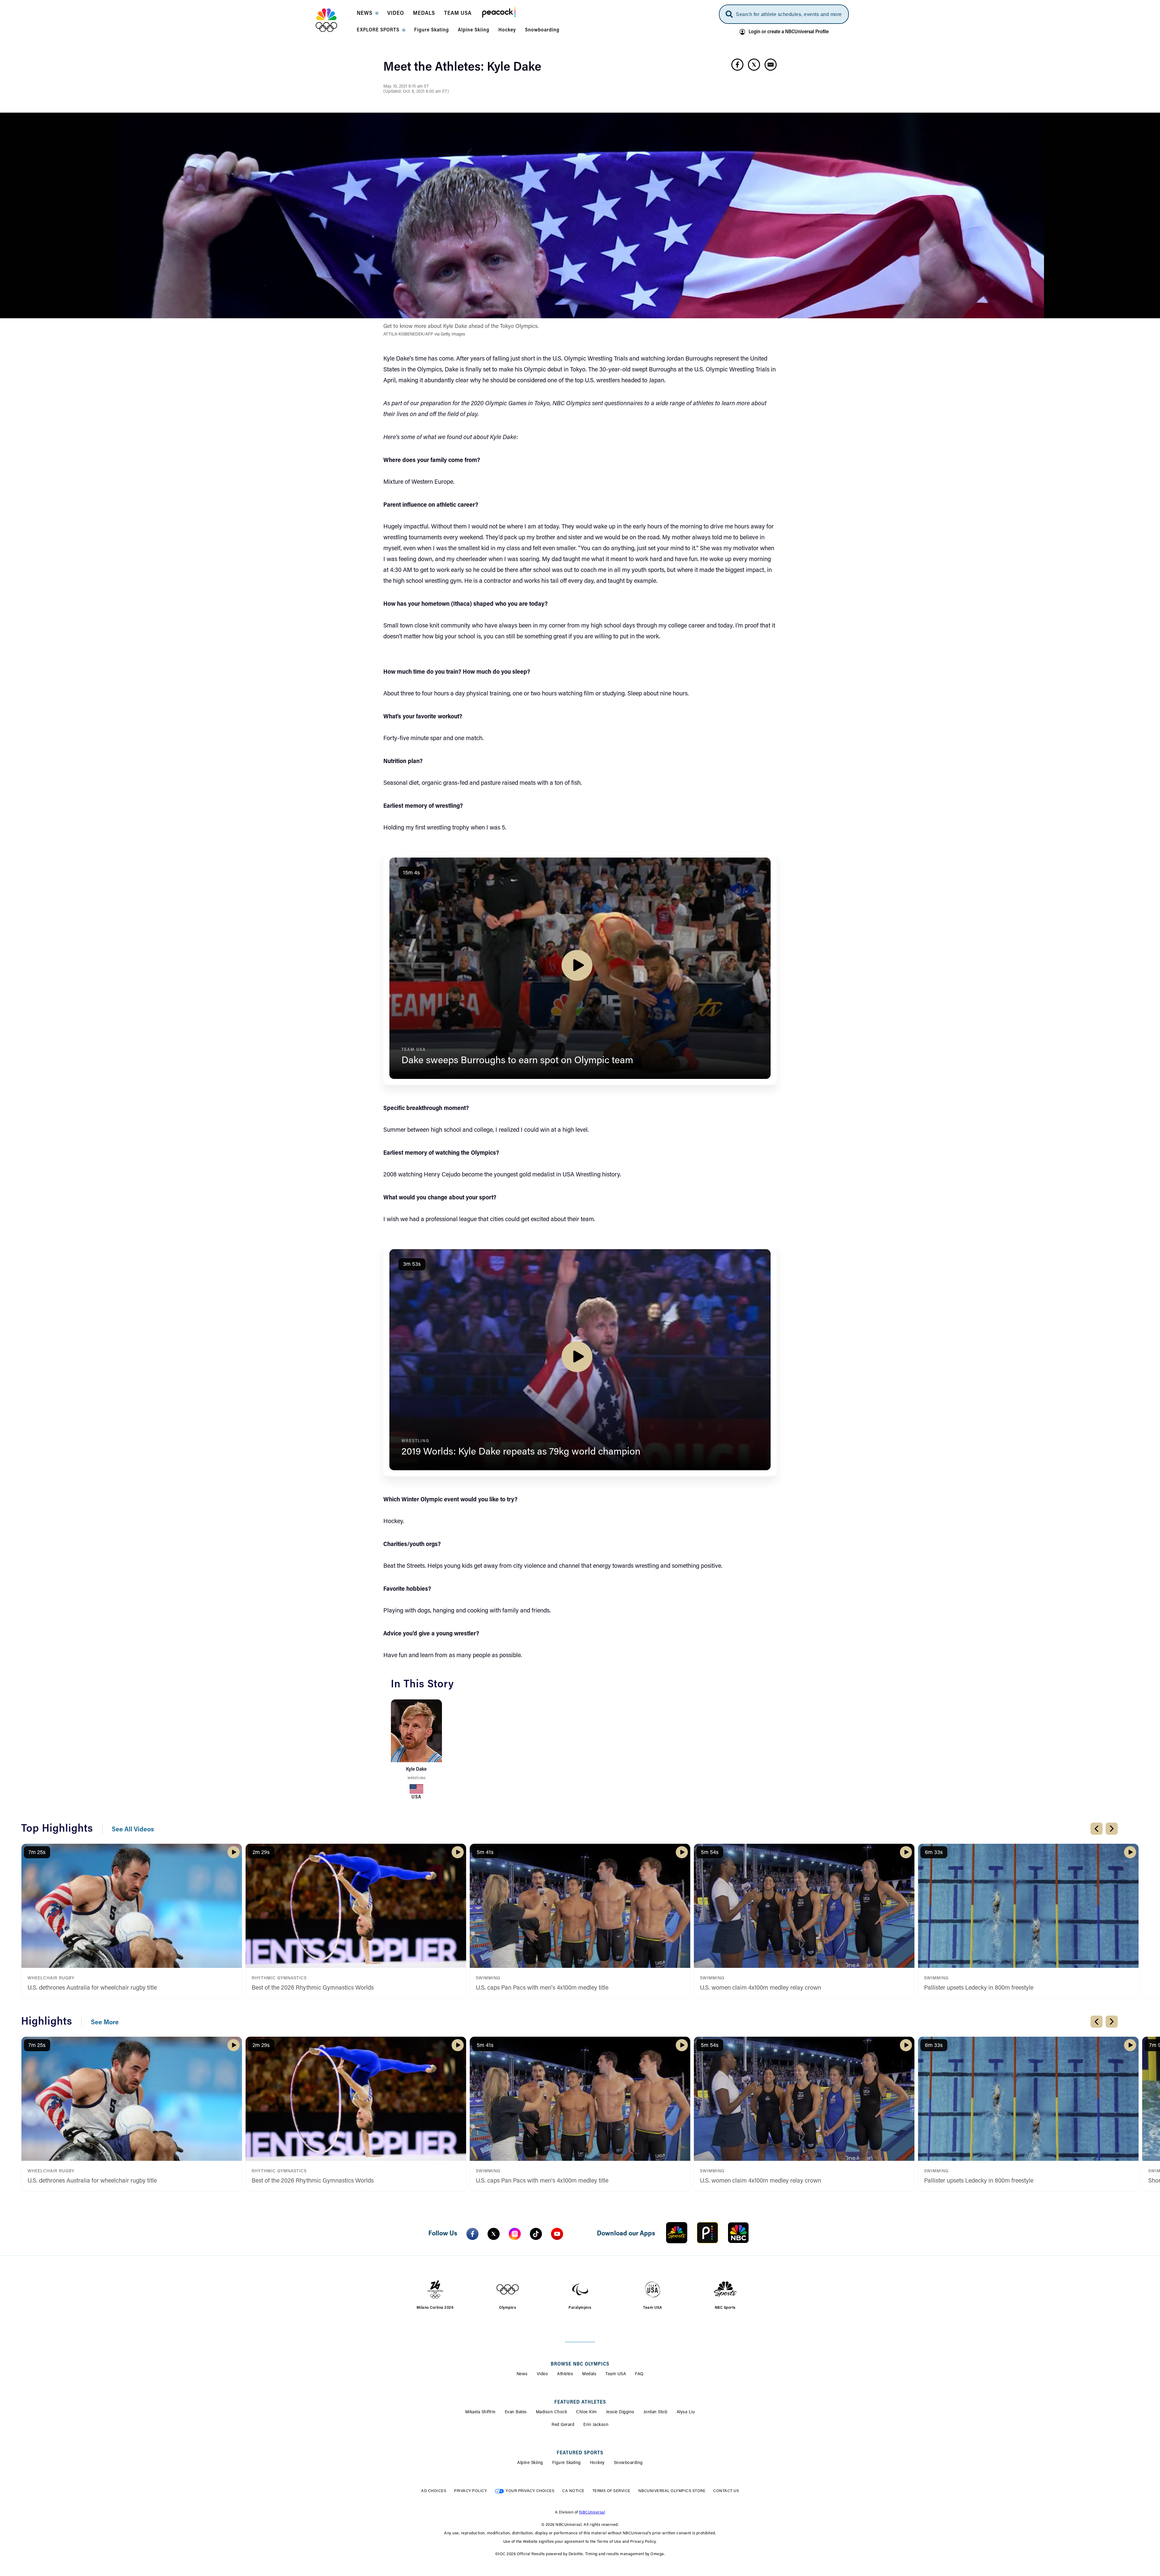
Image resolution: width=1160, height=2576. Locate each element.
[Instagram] (515, 2234)
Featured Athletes (580, 2402)
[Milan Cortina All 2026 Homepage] (334, 20)
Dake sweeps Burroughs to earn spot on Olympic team (517, 1061)
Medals (589, 2374)
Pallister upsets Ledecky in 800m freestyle (979, 1988)
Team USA (616, 2374)
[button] (367, 15)
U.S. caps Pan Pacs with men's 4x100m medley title (542, 1988)
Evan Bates (516, 2412)
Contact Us (726, 2491)
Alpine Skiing (530, 2463)
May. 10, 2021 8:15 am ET (406, 87)
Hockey (597, 2463)
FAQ (639, 2374)
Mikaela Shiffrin (480, 2412)
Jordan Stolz (656, 2412)
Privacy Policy (470, 2491)
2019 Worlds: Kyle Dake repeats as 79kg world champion (521, 1452)
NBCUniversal (592, 2512)
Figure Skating (567, 2463)
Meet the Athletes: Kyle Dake (462, 68)
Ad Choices (434, 2491)
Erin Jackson (596, 2425)
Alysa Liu (686, 2412)
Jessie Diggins (620, 2412)
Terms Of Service (611, 2491)
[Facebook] (472, 2234)
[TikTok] (536, 2234)
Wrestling (416, 1778)
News (522, 2374)
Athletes (565, 2374)
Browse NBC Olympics (580, 2364)
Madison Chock (552, 2412)
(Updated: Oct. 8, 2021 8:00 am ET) (416, 92)
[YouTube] (557, 2234)
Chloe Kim (586, 2412)
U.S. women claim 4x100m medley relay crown (760, 1988)
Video (543, 2374)
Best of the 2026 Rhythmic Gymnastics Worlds (313, 1988)
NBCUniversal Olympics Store (672, 2491)
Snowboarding (628, 2463)
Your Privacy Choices (530, 2491)
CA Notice (573, 2491)
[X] (494, 2234)
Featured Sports (580, 2453)
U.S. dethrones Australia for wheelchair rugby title (92, 1988)
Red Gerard (563, 2425)
